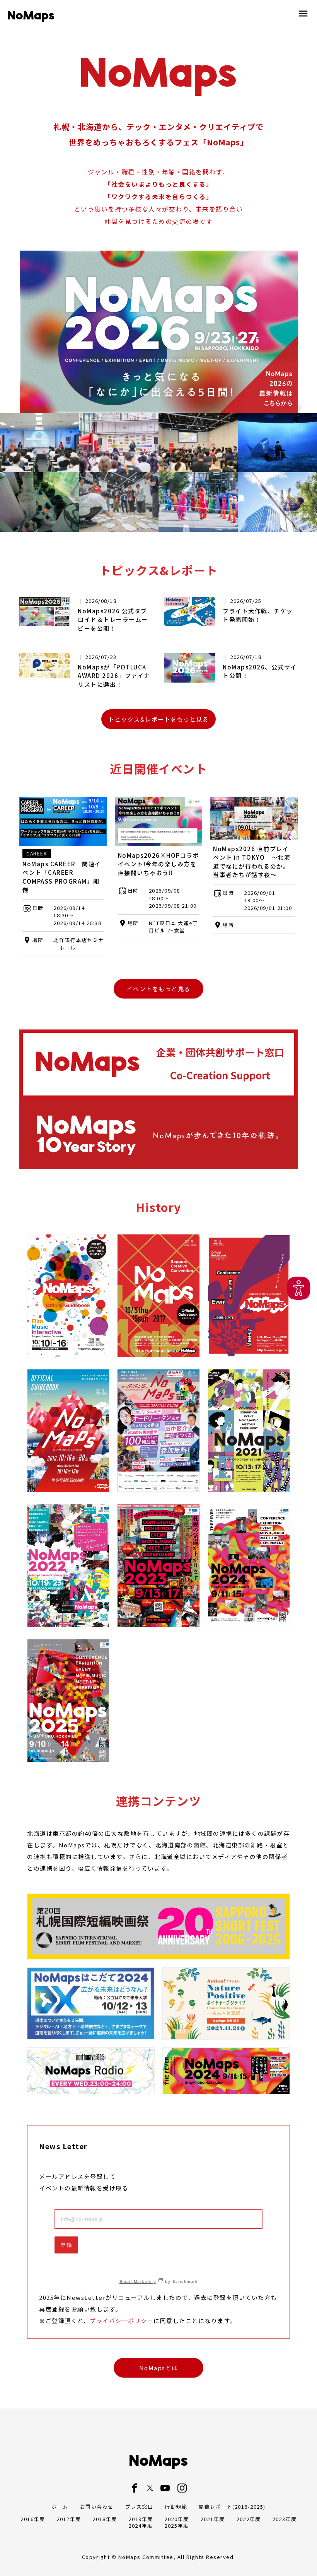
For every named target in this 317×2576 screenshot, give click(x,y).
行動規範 (176, 2507)
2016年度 (33, 2519)
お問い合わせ (97, 2507)
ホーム (60, 2507)
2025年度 (176, 2526)
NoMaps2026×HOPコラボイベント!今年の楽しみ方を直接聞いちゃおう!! (159, 864)
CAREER (37, 853)
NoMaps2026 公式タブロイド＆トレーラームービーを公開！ (113, 620)
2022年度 (248, 2519)
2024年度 (141, 2526)
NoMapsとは (159, 2368)
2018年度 (105, 2519)
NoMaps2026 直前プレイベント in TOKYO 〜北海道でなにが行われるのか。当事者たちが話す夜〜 (252, 862)
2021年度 (212, 2519)
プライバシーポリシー (122, 2321)
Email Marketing (138, 2282)
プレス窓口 (139, 2507)
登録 (66, 2245)
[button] (299, 1288)
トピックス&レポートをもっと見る (158, 719)
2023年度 (284, 2519)
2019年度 (141, 2519)
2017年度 (69, 2519)
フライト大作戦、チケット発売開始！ (258, 615)
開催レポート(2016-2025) (232, 2507)
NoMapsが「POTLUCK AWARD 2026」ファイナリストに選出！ (114, 676)
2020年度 (176, 2519)
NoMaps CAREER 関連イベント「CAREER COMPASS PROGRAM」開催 (62, 877)
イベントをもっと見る (159, 989)
